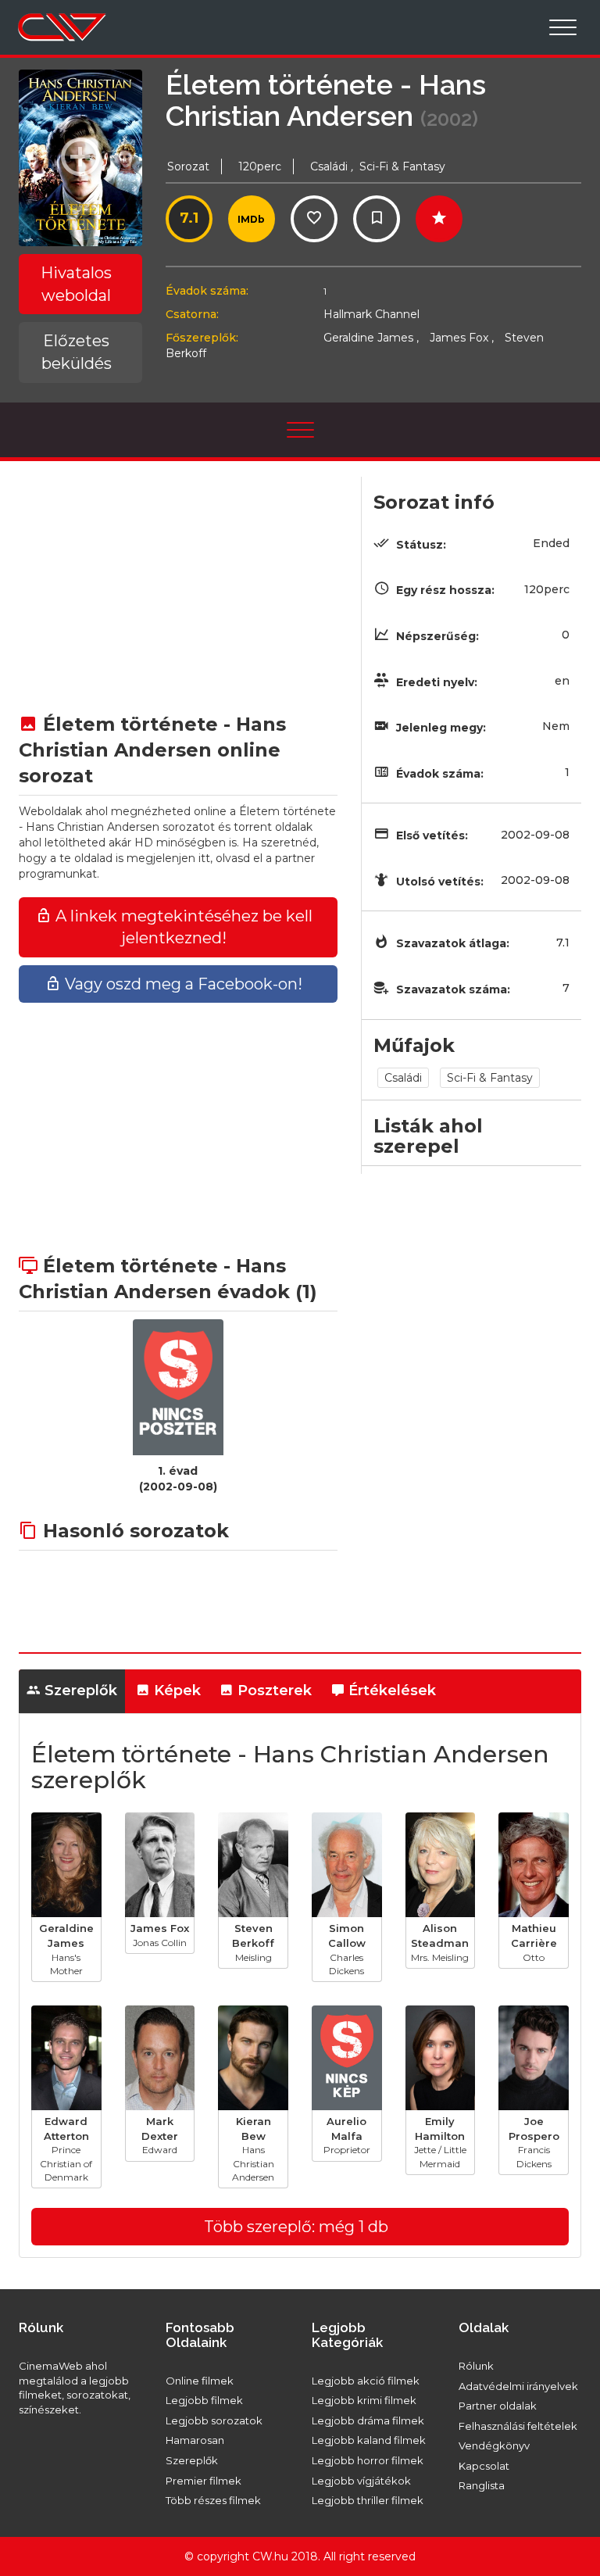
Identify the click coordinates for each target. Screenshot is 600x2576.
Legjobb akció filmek (366, 2381)
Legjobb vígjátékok (361, 2481)
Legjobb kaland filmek (369, 2440)
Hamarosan (195, 2440)
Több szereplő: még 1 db (296, 2227)
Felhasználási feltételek (518, 2426)
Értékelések (390, 1690)
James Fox (462, 338)
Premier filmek (204, 2481)
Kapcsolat (484, 2466)
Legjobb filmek (204, 2400)
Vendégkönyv (494, 2445)
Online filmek (200, 2381)
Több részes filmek (213, 2500)
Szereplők (79, 1690)
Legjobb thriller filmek (368, 2500)
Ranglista (482, 2485)
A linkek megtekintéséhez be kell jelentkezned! (182, 927)
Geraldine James (371, 338)
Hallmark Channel (371, 314)
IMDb (251, 219)
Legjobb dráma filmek (368, 2420)
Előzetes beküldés (77, 352)
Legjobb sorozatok (214, 2420)
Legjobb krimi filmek (364, 2400)
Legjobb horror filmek (368, 2460)
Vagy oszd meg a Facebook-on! (182, 984)
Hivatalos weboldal (76, 284)
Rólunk (476, 2366)
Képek (175, 1690)
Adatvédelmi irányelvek (518, 2386)
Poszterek (273, 1690)
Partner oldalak (498, 2406)
